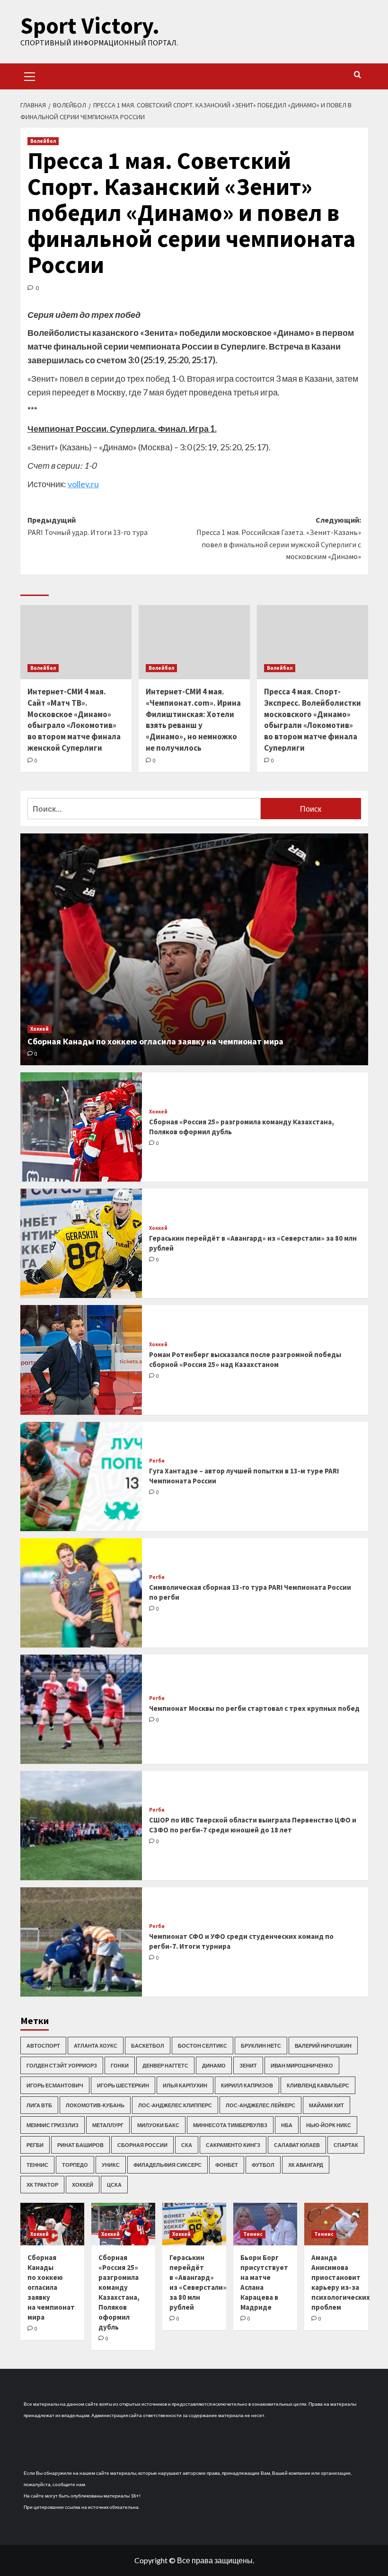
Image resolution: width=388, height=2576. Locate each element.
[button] (30, 75)
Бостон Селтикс (203, 2046)
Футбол (263, 2165)
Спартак (346, 2145)
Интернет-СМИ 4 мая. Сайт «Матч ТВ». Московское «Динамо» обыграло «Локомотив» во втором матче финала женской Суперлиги (74, 720)
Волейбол (43, 141)
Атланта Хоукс (96, 2046)
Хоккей (40, 1029)
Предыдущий (88, 526)
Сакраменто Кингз (233, 2145)
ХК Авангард (306, 2165)
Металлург (108, 2125)
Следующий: (279, 538)
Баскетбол (148, 2046)
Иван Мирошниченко (302, 2065)
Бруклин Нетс (261, 2046)
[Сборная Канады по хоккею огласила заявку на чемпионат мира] (194, 949)
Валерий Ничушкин (323, 2046)
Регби (157, 1461)
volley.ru (83, 484)
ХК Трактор (42, 2185)
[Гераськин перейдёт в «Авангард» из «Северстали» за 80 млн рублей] (81, 1243)
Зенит (248, 2065)
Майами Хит (326, 2105)
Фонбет (227, 2165)
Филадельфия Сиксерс (168, 2165)
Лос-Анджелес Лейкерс (260, 2105)
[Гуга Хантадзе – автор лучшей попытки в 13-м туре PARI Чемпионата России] (81, 1476)
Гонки (120, 2065)
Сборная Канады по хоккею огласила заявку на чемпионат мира (155, 1041)
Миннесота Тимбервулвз (230, 2125)
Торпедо (75, 2165)
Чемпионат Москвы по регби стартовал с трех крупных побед (254, 1708)
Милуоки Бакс (158, 2125)
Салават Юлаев (297, 2145)
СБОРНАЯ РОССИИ (142, 2145)
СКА (187, 2145)
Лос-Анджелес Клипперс (175, 2105)
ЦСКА (114, 2185)
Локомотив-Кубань (95, 2105)
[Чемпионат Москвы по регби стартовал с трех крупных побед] (81, 1709)
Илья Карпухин (185, 2085)
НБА (287, 2125)
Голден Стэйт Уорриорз (62, 2065)
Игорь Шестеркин (123, 2085)
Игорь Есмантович (55, 2085)
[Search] (357, 75)
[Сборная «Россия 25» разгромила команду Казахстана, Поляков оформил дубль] (81, 1127)
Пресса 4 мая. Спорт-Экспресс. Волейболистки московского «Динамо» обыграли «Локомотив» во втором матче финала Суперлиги (313, 720)
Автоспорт (43, 2046)
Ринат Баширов (80, 2145)
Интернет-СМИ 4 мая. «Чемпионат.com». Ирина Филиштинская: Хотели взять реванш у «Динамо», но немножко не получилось (193, 720)
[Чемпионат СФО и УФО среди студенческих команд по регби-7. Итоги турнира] (81, 1942)
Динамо (214, 2065)
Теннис (37, 2165)
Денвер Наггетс (165, 2065)
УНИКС (111, 2165)
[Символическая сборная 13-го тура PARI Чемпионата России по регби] (81, 1593)
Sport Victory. (90, 26)
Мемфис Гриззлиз (53, 2125)
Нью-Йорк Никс (329, 2125)
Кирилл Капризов (247, 2085)
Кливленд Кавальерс (318, 2085)
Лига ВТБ (39, 2105)
